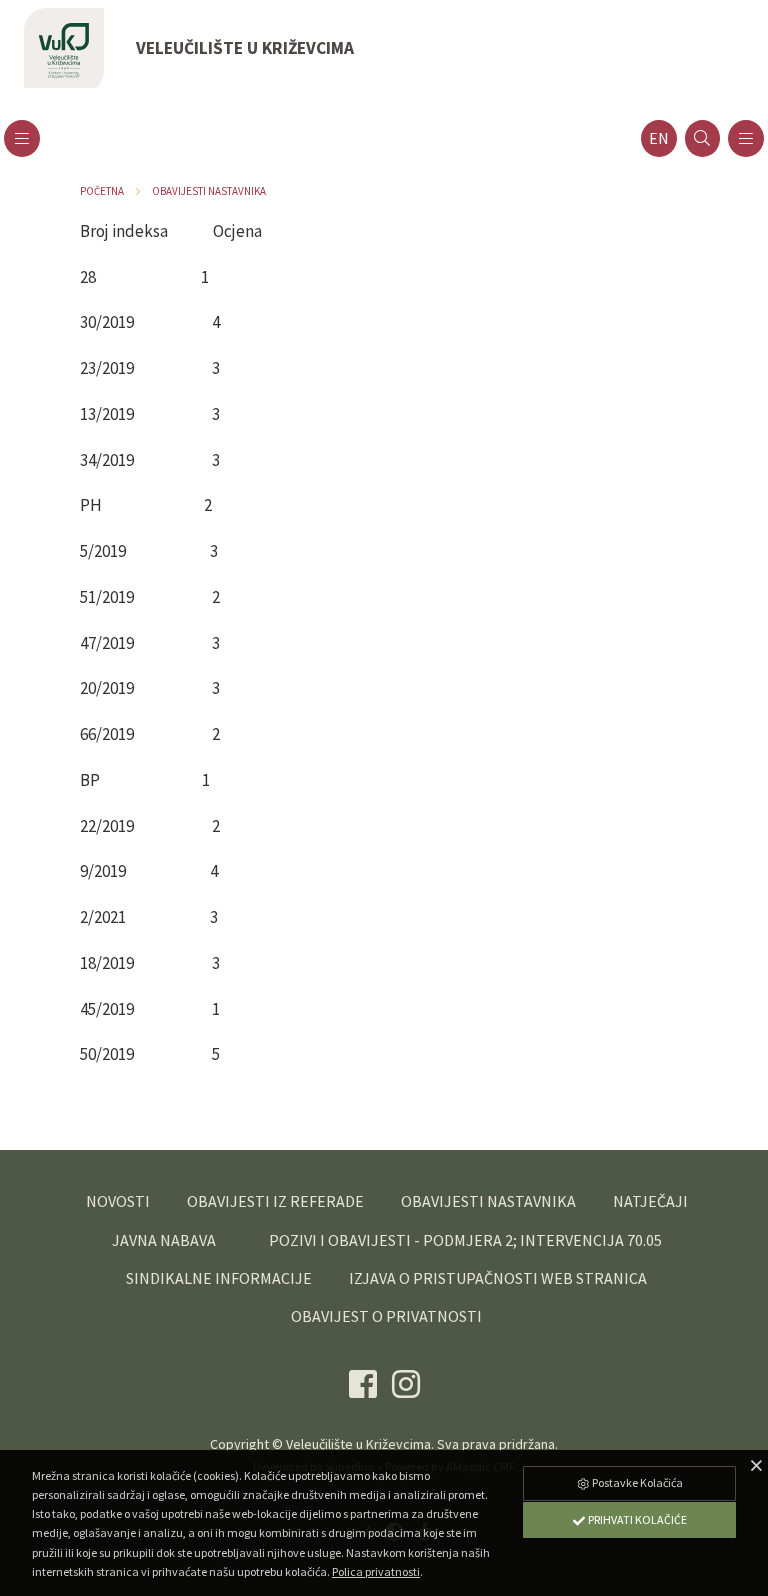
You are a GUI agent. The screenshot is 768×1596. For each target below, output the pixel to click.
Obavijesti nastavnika (209, 191)
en (659, 138)
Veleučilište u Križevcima (358, 1444)
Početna (102, 191)
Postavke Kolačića (636, 1482)
